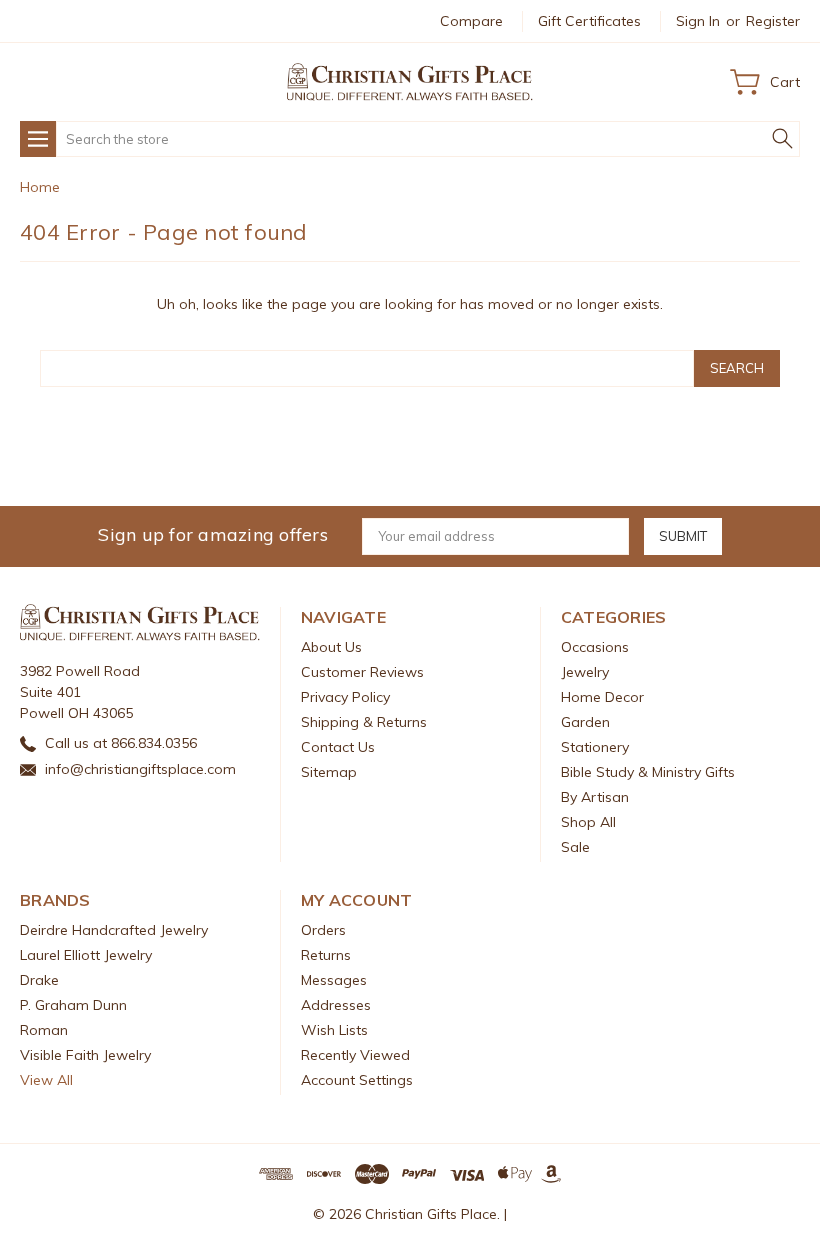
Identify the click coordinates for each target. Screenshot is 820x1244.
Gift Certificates (589, 21)
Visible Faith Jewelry (85, 1055)
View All (46, 1080)
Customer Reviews (362, 672)
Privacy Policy (345, 697)
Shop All (588, 822)
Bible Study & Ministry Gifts (648, 772)
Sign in (698, 21)
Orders (323, 930)
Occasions (595, 647)
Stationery (595, 747)
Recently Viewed (355, 1055)
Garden (585, 722)
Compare (471, 21)
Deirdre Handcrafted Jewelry (114, 930)
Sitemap (329, 772)
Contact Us (338, 747)
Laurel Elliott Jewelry (86, 955)
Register (773, 21)
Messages (334, 980)
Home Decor (602, 697)
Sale (575, 847)
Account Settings (357, 1080)
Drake (39, 980)
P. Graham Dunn (73, 1005)
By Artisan (595, 797)
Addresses (336, 1005)
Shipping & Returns (364, 722)
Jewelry (585, 672)
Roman (44, 1030)
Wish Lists (334, 1030)
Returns (326, 955)
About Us (331, 647)
